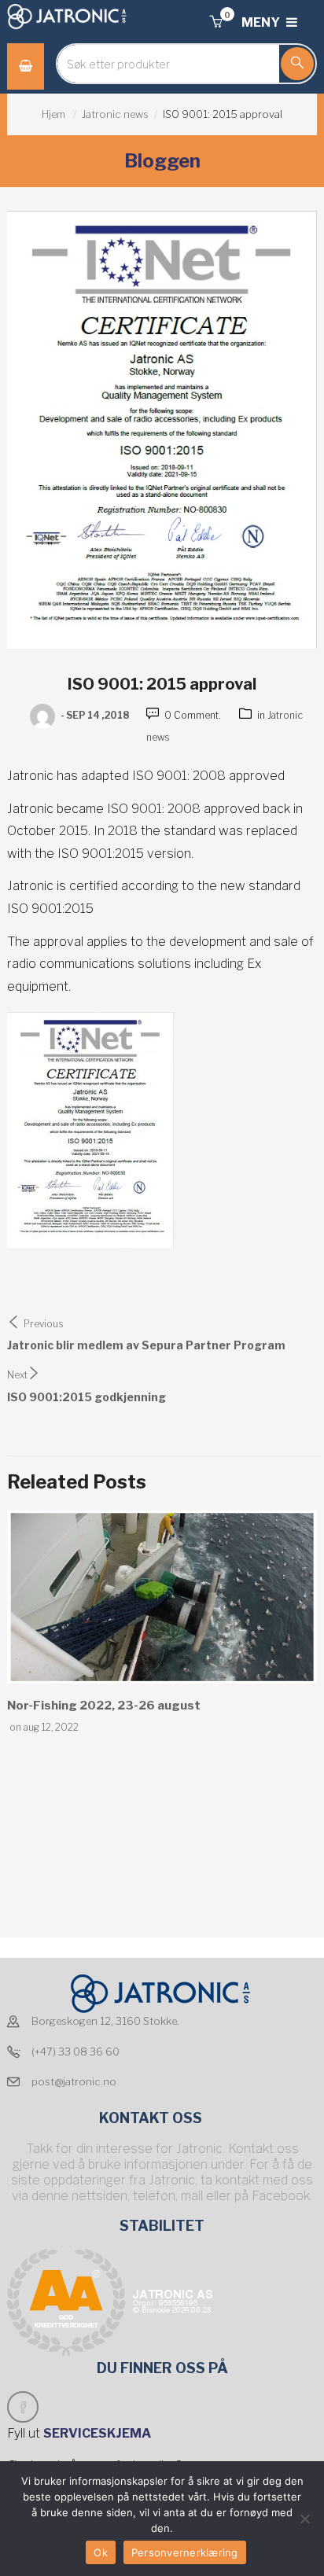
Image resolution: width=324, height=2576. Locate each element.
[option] (162, 1623)
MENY (262, 22)
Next (17, 1375)
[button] (215, 22)
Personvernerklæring (185, 2552)
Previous (44, 1324)
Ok (101, 2552)
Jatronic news (115, 114)
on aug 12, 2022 (44, 1727)
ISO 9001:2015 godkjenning (87, 1397)
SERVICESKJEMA (98, 2433)
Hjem (53, 114)
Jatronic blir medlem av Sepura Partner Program (146, 1345)
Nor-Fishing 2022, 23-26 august (104, 1706)
